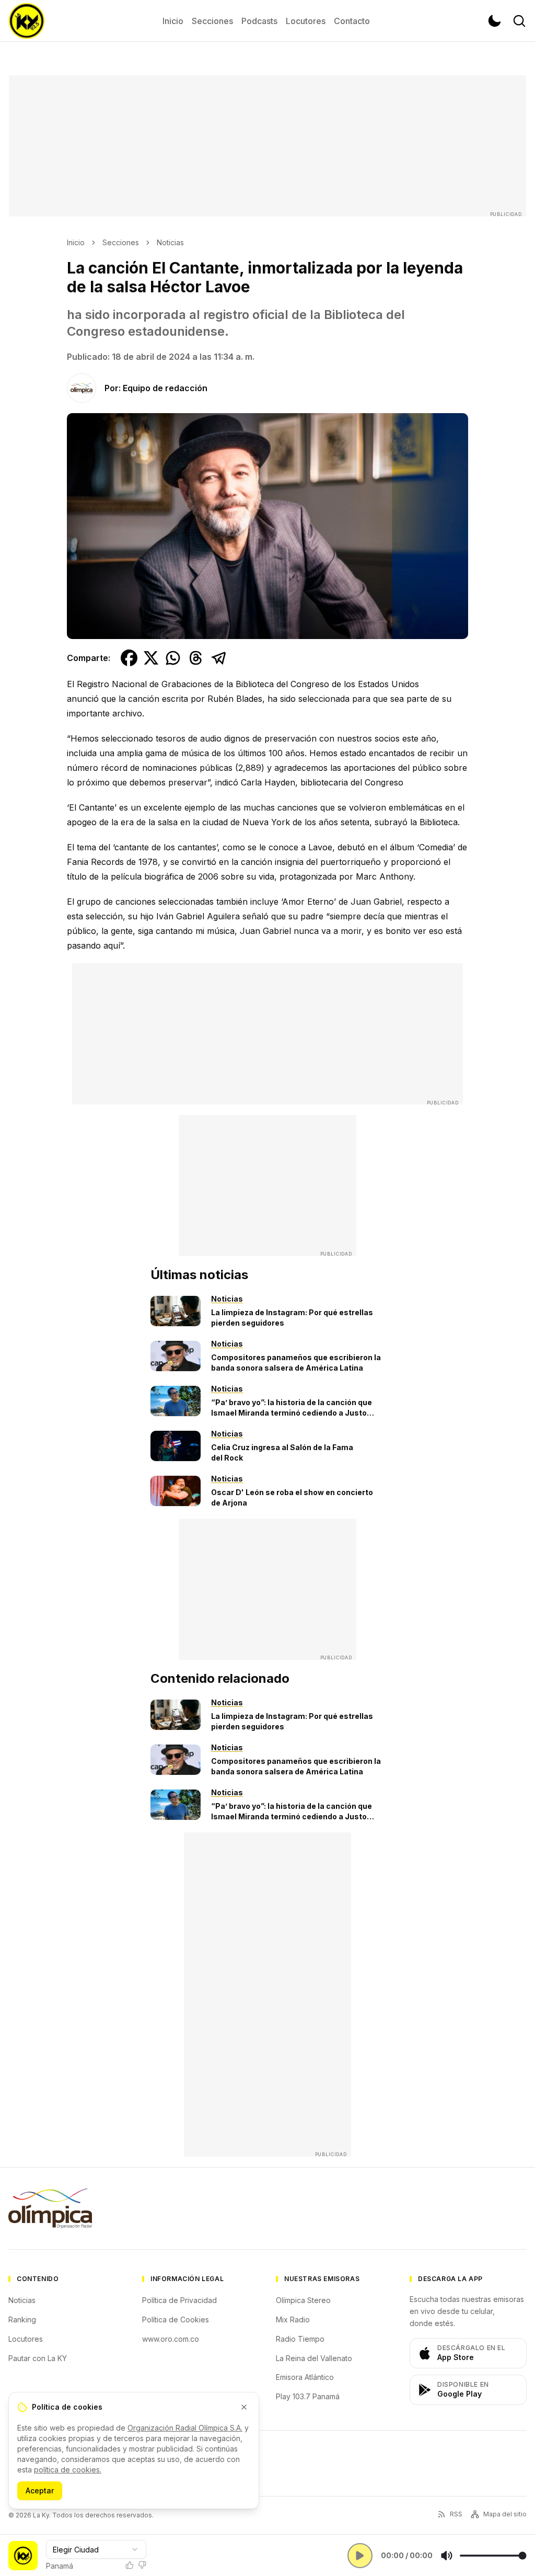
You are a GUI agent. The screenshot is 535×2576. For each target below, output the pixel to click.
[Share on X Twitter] (151, 658)
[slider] (493, 2556)
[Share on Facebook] (129, 658)
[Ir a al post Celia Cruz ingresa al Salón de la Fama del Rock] (176, 1446)
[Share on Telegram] (219, 658)
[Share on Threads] (196, 658)
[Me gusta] (130, 2565)
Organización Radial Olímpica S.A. (185, 2428)
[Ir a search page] (519, 21)
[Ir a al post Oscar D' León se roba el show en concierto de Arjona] (176, 1491)
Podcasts (259, 21)
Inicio (173, 21)
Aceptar (40, 2490)
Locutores (306, 21)
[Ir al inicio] (27, 21)
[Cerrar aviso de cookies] (244, 2407)
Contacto (352, 21)
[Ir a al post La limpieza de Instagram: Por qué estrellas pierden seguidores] (176, 1311)
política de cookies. (68, 2470)
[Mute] (447, 2556)
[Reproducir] (360, 2556)
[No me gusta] (142, 2565)
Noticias (170, 242)
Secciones (212, 21)
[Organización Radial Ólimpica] (50, 2208)
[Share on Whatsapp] (173, 658)
